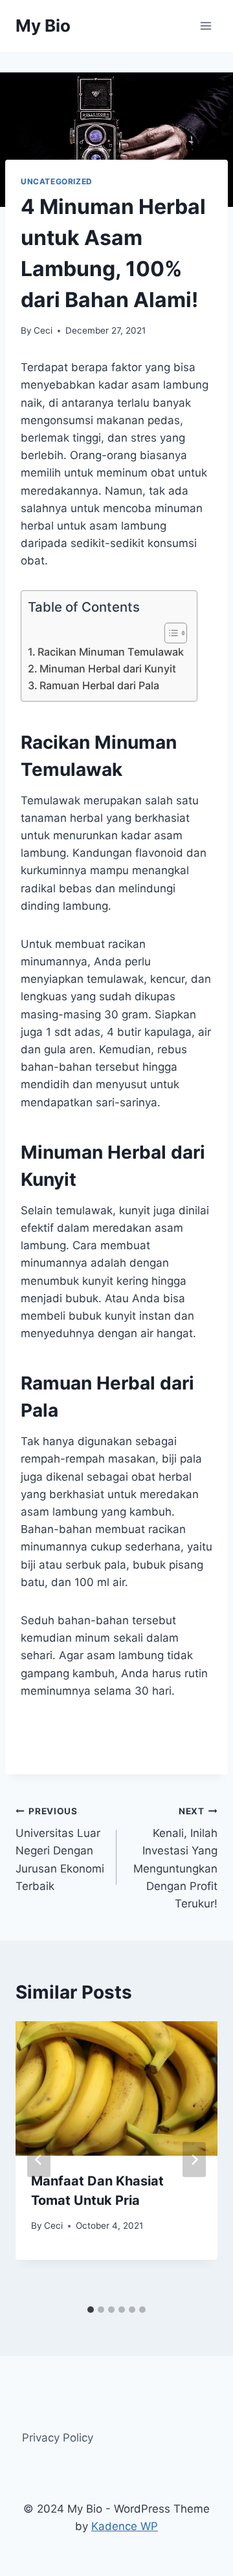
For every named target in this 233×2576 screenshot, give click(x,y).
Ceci (43, 330)
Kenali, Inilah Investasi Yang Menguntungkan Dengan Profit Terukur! (175, 1858)
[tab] (91, 2310)
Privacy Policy (58, 2438)
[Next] (194, 2160)
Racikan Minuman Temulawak (111, 652)
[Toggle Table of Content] (169, 633)
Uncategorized (57, 181)
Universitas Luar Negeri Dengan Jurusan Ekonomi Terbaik (60, 1849)
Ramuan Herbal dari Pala (99, 685)
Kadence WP (125, 2526)
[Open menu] (205, 26)
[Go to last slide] (39, 2160)
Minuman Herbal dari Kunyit (108, 669)
